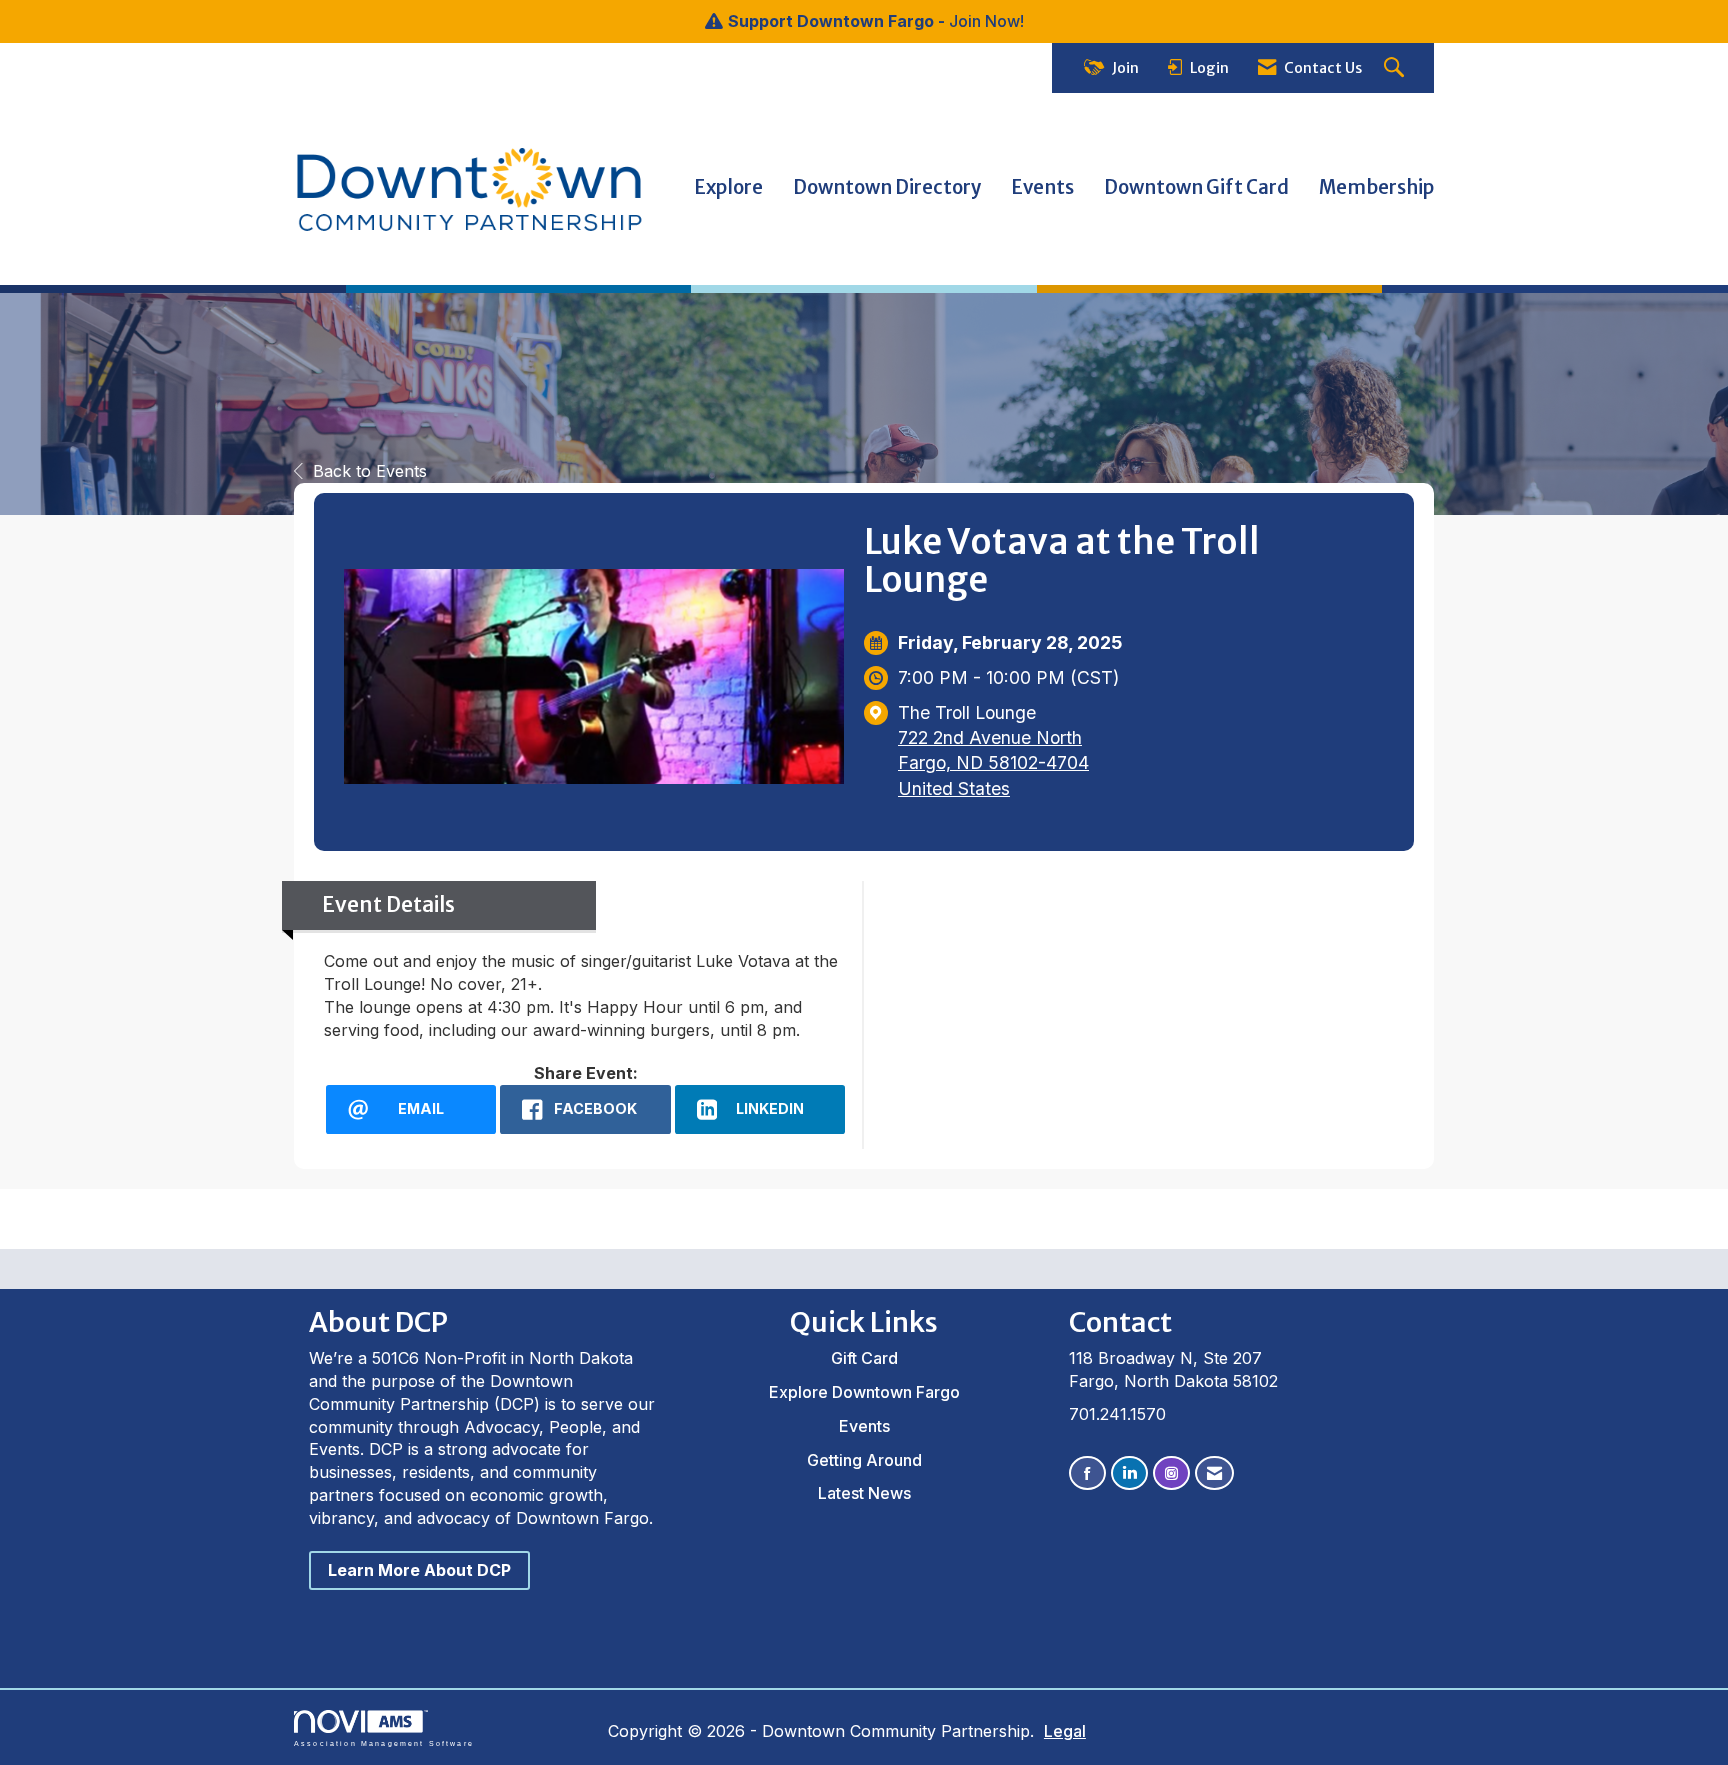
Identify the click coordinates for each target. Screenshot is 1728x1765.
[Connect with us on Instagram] (1171, 1473)
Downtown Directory (887, 187)
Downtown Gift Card (1196, 187)
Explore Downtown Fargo (864, 1392)
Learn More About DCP (419, 1570)
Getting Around (864, 1460)
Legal (1065, 1731)
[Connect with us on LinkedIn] (1129, 1473)
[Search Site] (1396, 68)
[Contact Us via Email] (1214, 1473)
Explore (728, 187)
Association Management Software (384, 1743)
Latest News (864, 1493)
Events (1042, 187)
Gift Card (864, 1358)
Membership (1376, 187)
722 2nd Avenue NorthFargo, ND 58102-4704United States (993, 762)
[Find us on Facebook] (1087, 1473)
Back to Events (370, 471)
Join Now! (986, 21)
